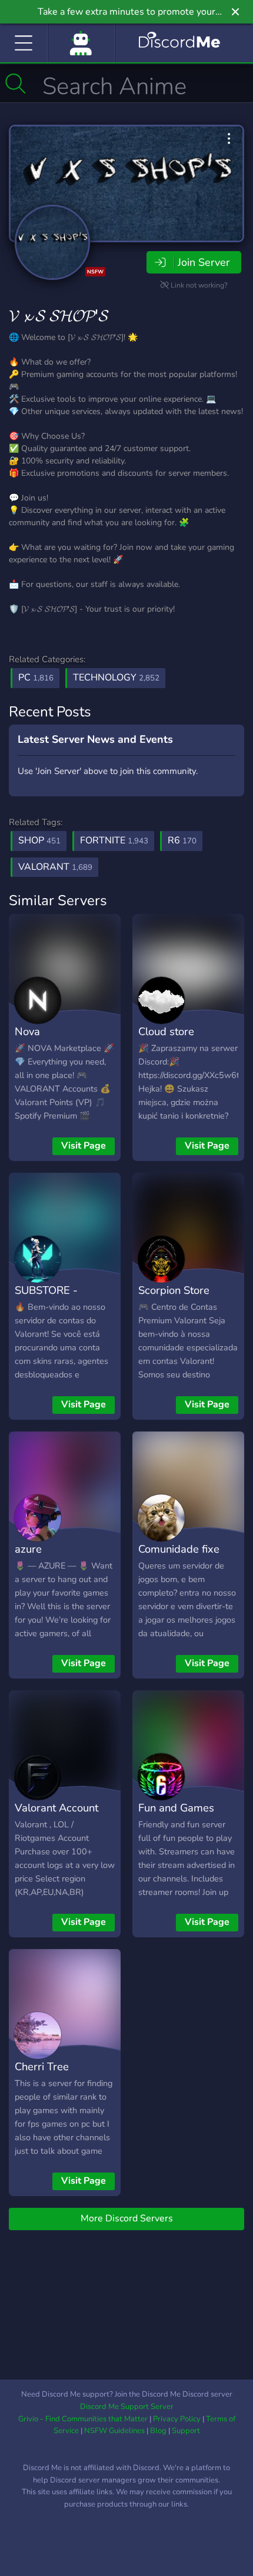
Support (186, 2431)
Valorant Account (56, 1808)
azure (28, 1549)
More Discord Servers (127, 2218)
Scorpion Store (174, 1290)
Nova (27, 1031)
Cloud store (166, 1031)
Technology (116, 678)
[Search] (16, 84)
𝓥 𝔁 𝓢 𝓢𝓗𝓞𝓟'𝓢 (59, 316)
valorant (55, 867)
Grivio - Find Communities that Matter (83, 2419)
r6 (182, 840)
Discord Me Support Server (127, 2407)
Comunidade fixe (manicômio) (179, 1557)
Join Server (204, 262)
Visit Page (84, 1146)
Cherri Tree (42, 2066)
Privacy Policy (177, 2419)
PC (36, 678)
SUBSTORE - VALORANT (46, 1299)
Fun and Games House (176, 1816)
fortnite (114, 840)
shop (39, 840)
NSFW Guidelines (114, 2431)
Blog (158, 2431)
